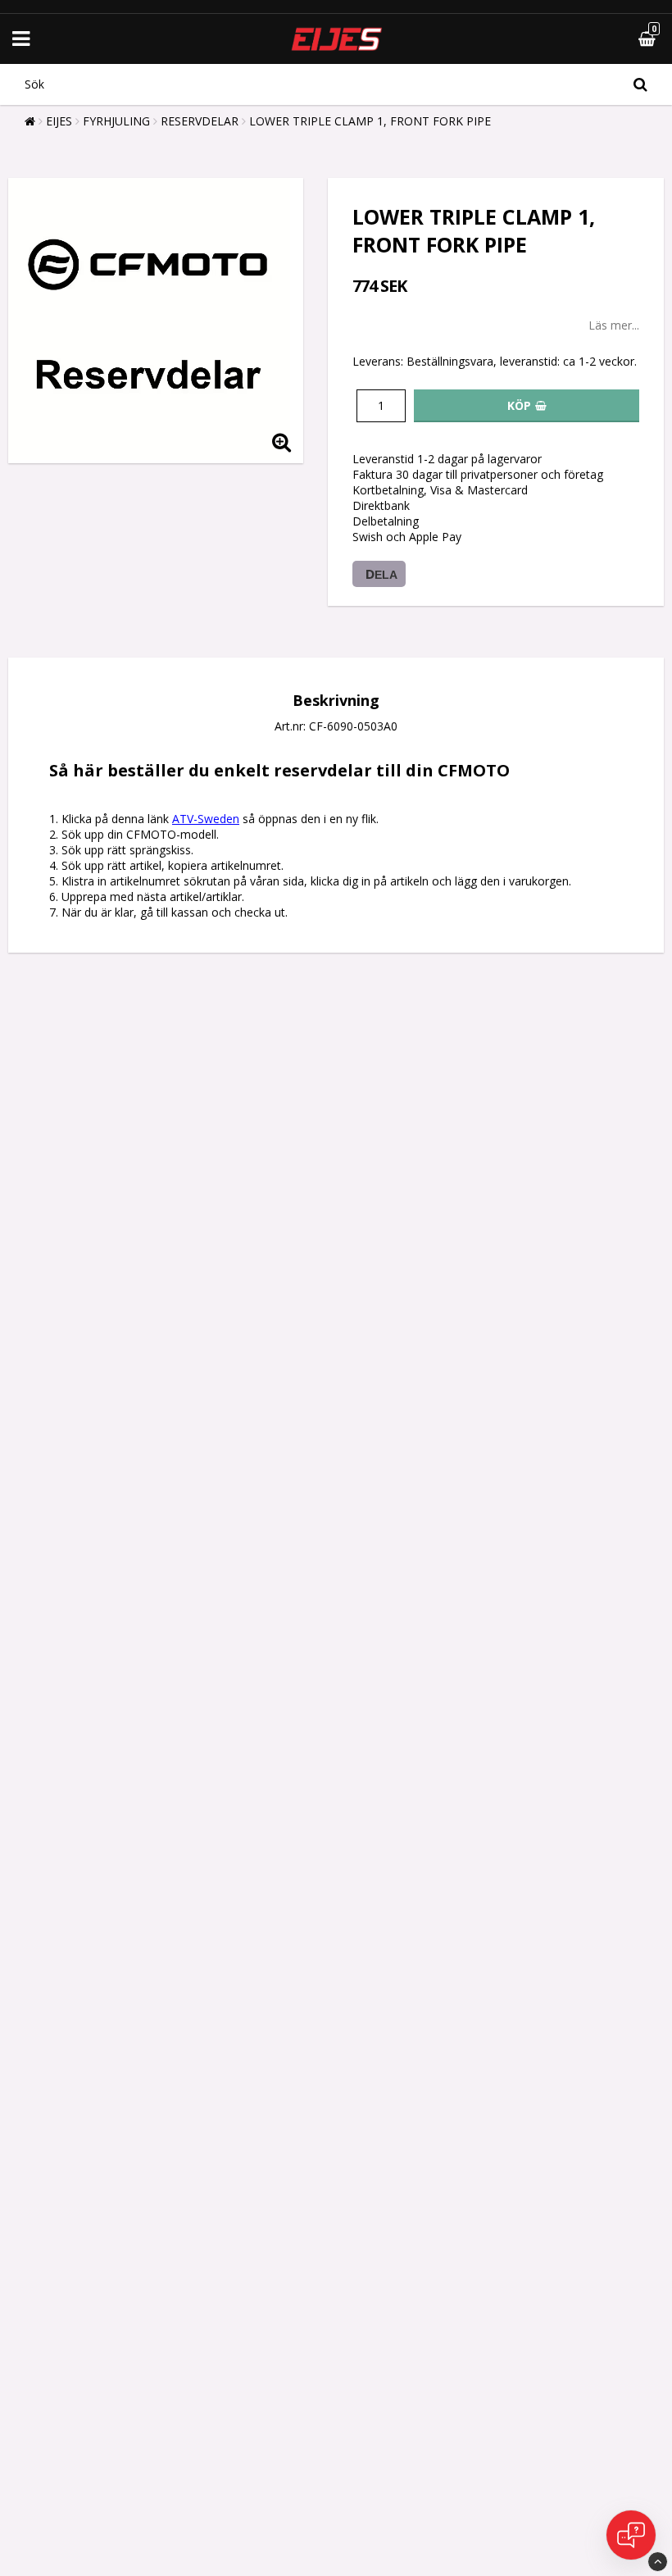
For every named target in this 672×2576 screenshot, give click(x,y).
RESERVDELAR (200, 121)
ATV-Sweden (206, 819)
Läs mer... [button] (614, 325)
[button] (608, 39)
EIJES (59, 121)
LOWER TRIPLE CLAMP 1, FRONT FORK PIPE (370, 121)
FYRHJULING (116, 121)
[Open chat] (631, 2535)
